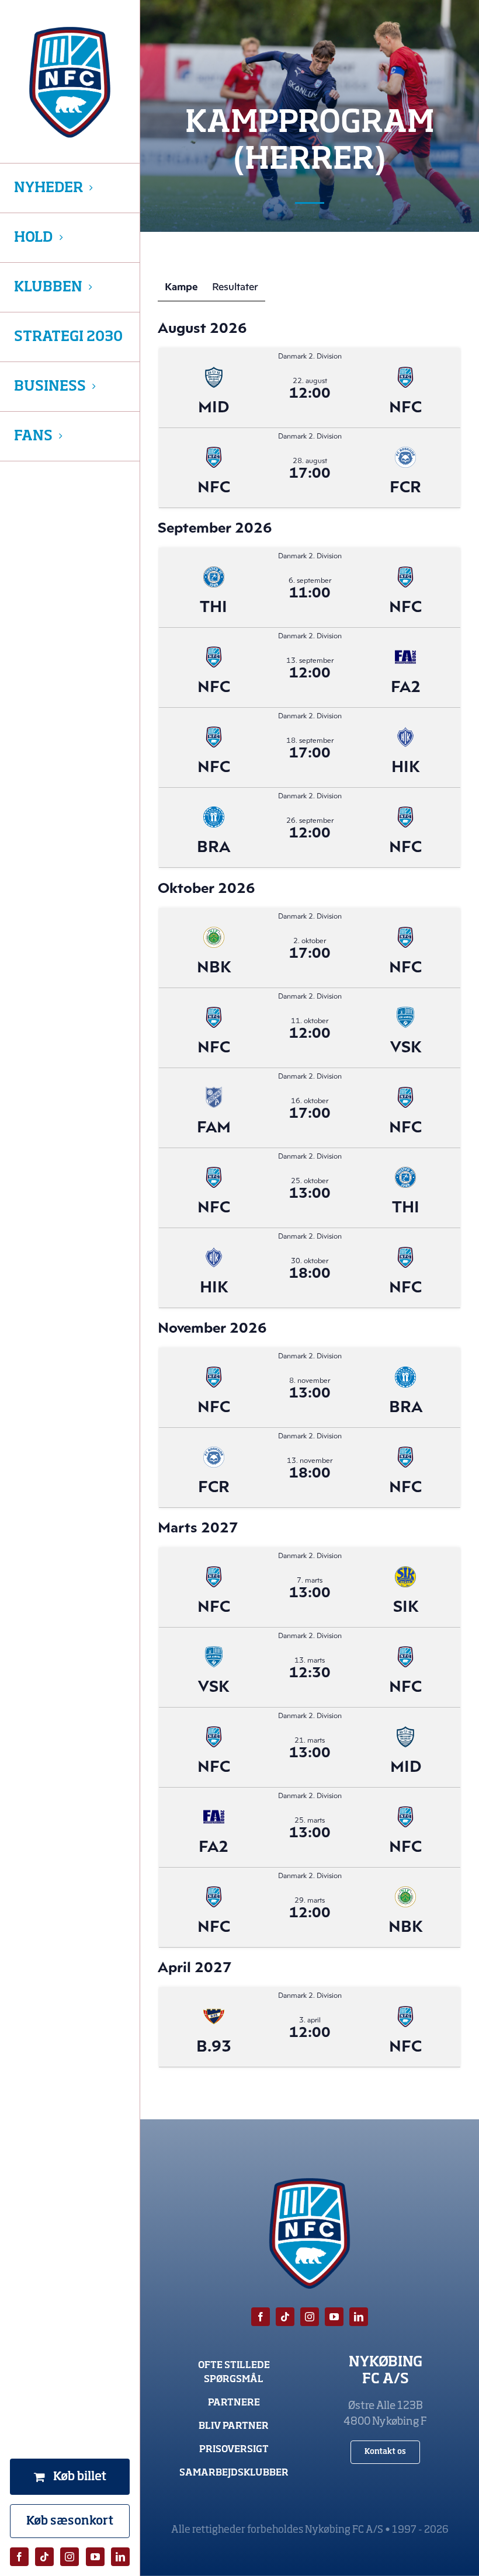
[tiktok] (44, 2557)
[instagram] (70, 2557)
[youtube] (95, 2557)
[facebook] (19, 2557)
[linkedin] (120, 2557)
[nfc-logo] (70, 82)
